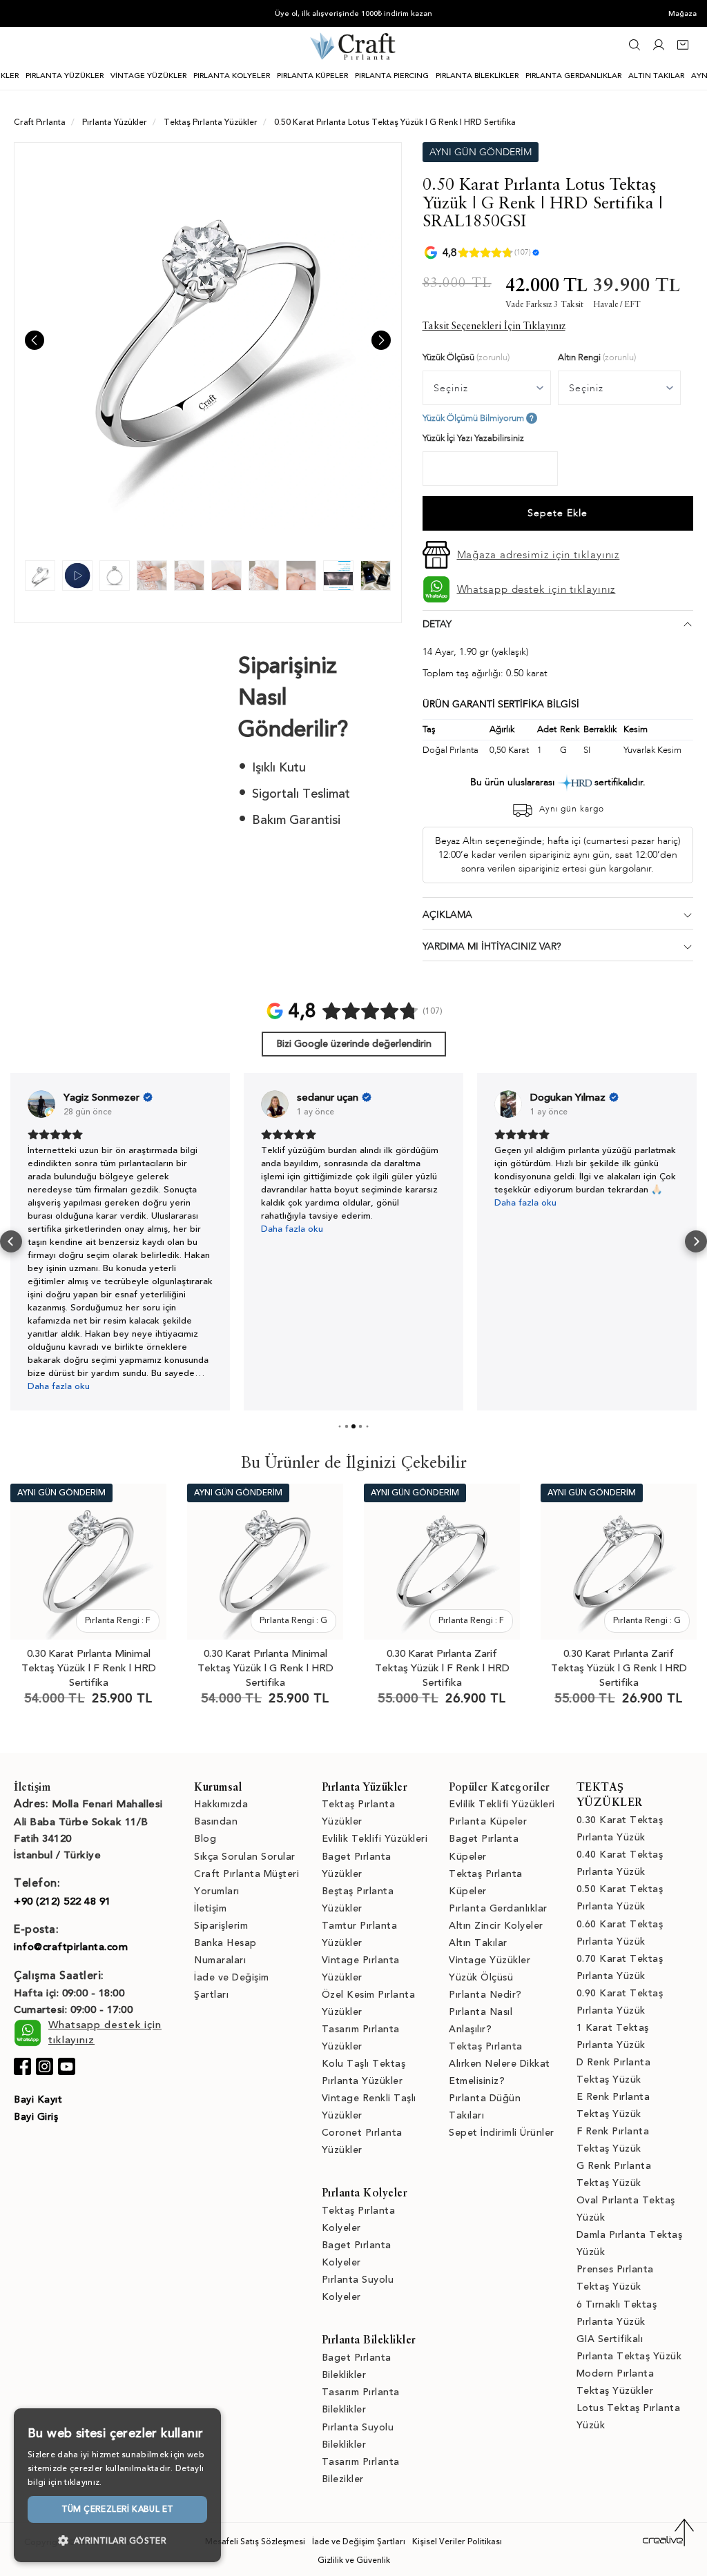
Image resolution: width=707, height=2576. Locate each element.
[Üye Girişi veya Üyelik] (659, 49)
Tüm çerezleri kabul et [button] (118, 2509)
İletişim (210, 1908)
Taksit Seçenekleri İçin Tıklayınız (494, 326)
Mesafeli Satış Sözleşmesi (255, 2541)
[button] (11, 1241)
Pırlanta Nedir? (485, 1995)
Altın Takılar (478, 1943)
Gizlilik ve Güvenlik (354, 2560)
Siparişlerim (221, 1926)
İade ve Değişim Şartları (359, 2541)
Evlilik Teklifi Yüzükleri (375, 1839)
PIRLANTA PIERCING (392, 76)
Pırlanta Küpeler (488, 1821)
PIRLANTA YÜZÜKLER (65, 76)
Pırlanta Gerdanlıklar (498, 1908)
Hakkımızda (221, 1804)
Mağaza (682, 13)
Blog (205, 1839)
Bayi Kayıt (38, 2100)
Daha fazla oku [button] (59, 1386)
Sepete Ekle (558, 513)
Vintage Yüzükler (490, 1960)
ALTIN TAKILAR (656, 76)
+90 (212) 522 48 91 (62, 1901)
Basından (216, 1821)
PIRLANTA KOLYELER (232, 76)
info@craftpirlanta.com (71, 1947)
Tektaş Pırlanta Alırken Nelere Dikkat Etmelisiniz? (500, 2064)
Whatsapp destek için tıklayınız (536, 589)
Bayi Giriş (36, 2117)
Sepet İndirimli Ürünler (502, 2133)
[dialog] (117, 2485)
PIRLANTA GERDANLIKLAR (573, 76)
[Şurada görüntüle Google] (41, 1104)
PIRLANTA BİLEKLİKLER (477, 76)
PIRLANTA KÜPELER (312, 76)
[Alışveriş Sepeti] (683, 49)
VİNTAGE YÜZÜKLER (148, 76)
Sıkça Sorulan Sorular (245, 1857)
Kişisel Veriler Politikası (457, 2541)
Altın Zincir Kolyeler (496, 1926)
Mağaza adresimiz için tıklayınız (539, 555)
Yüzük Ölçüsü (481, 1977)
